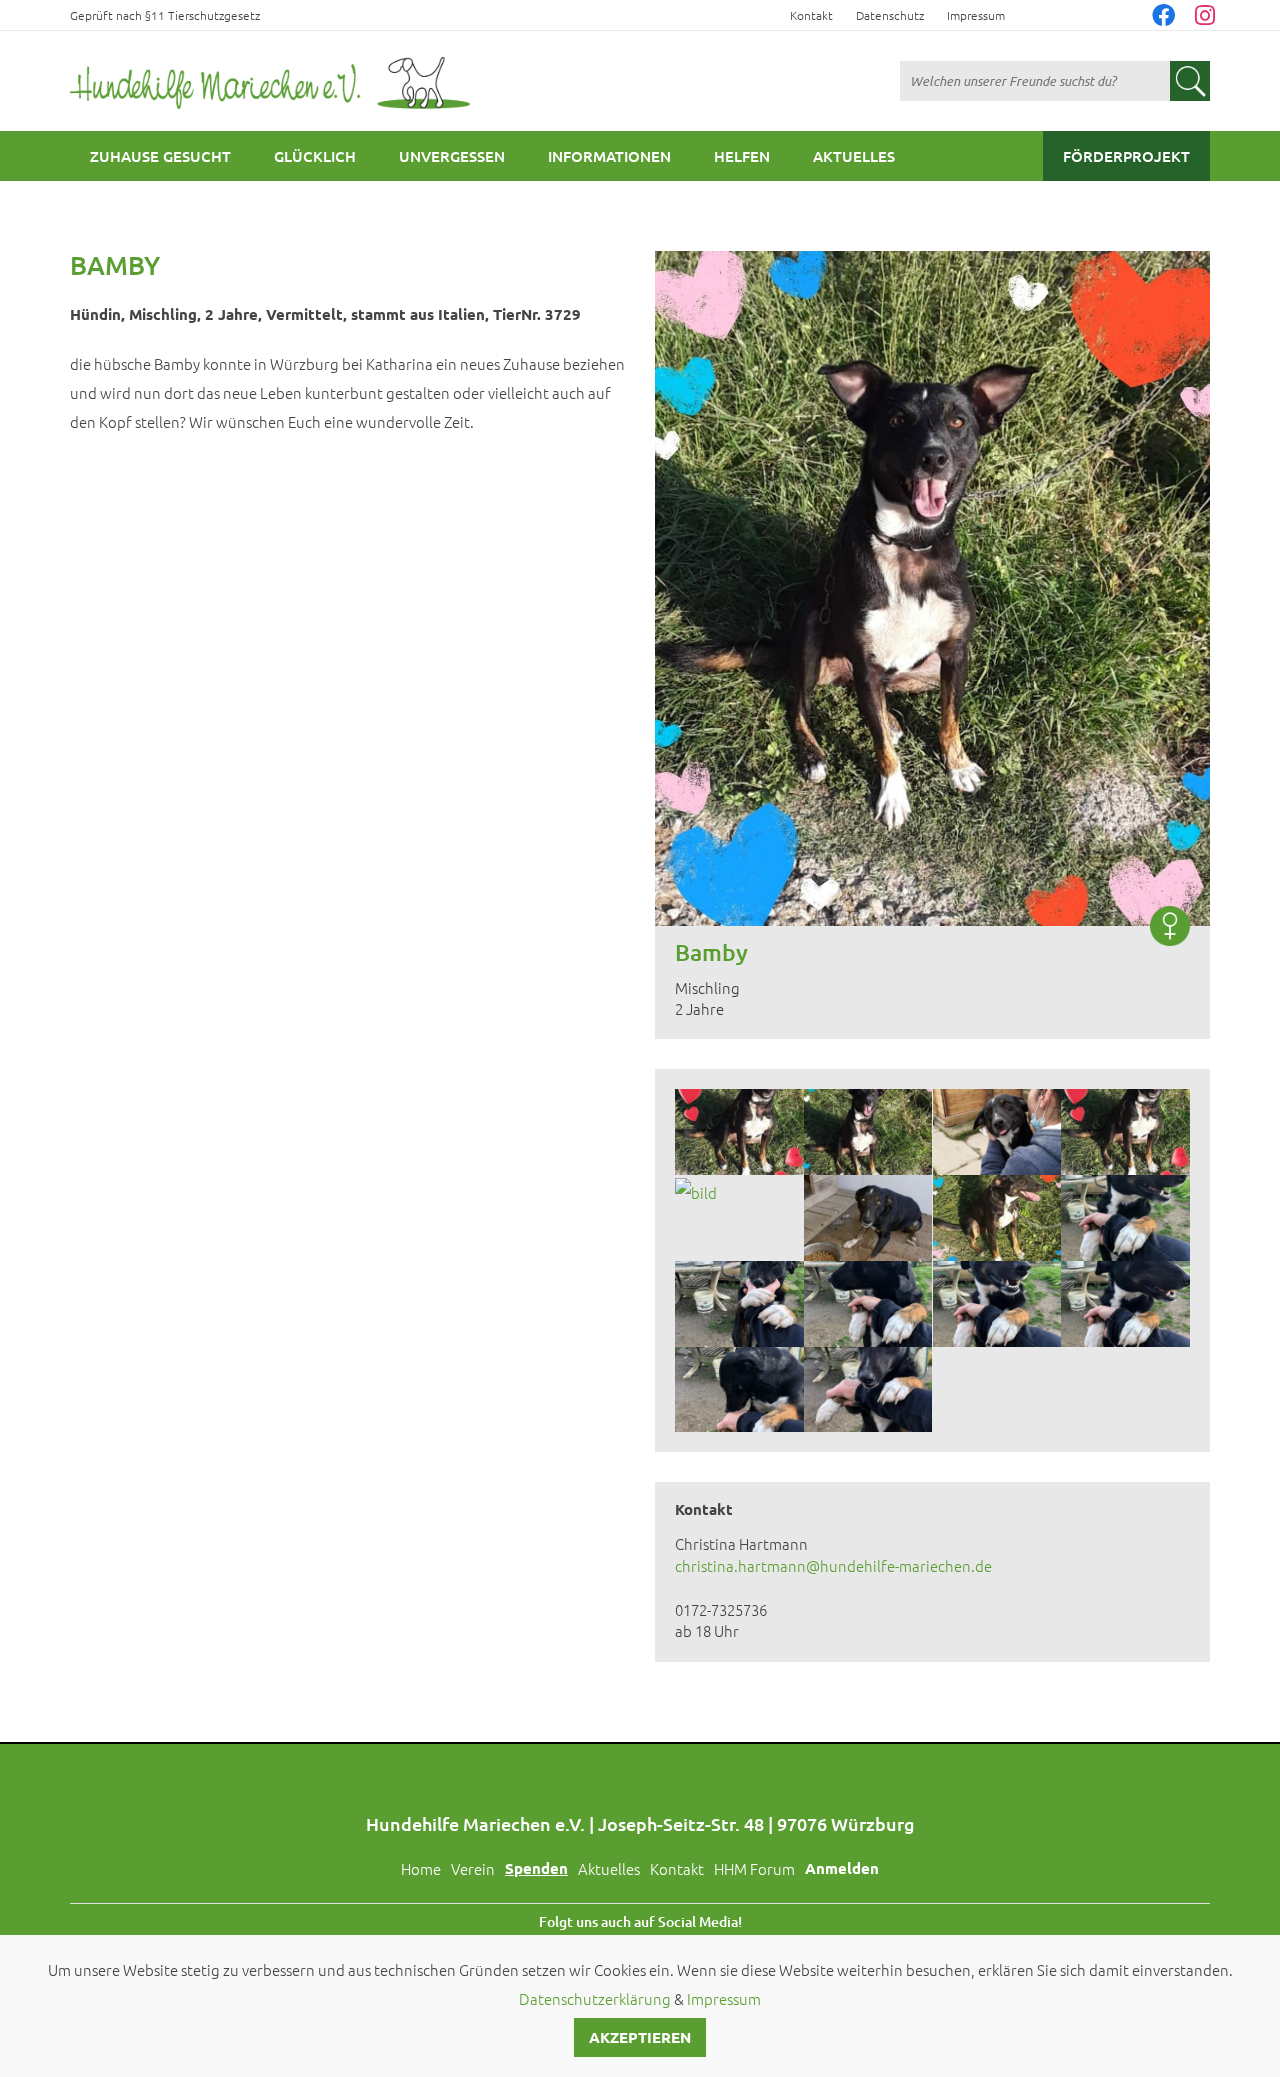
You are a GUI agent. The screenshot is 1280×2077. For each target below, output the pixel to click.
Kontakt (811, 15)
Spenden (536, 1868)
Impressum (976, 15)
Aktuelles (854, 156)
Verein (473, 1868)
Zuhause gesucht (160, 156)
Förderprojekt (1126, 156)
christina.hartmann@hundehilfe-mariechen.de (833, 1565)
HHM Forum (754, 1868)
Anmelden (842, 1868)
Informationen (609, 156)
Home (421, 1868)
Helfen (742, 156)
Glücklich (315, 156)
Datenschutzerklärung (595, 1998)
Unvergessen (452, 156)
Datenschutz (890, 15)
